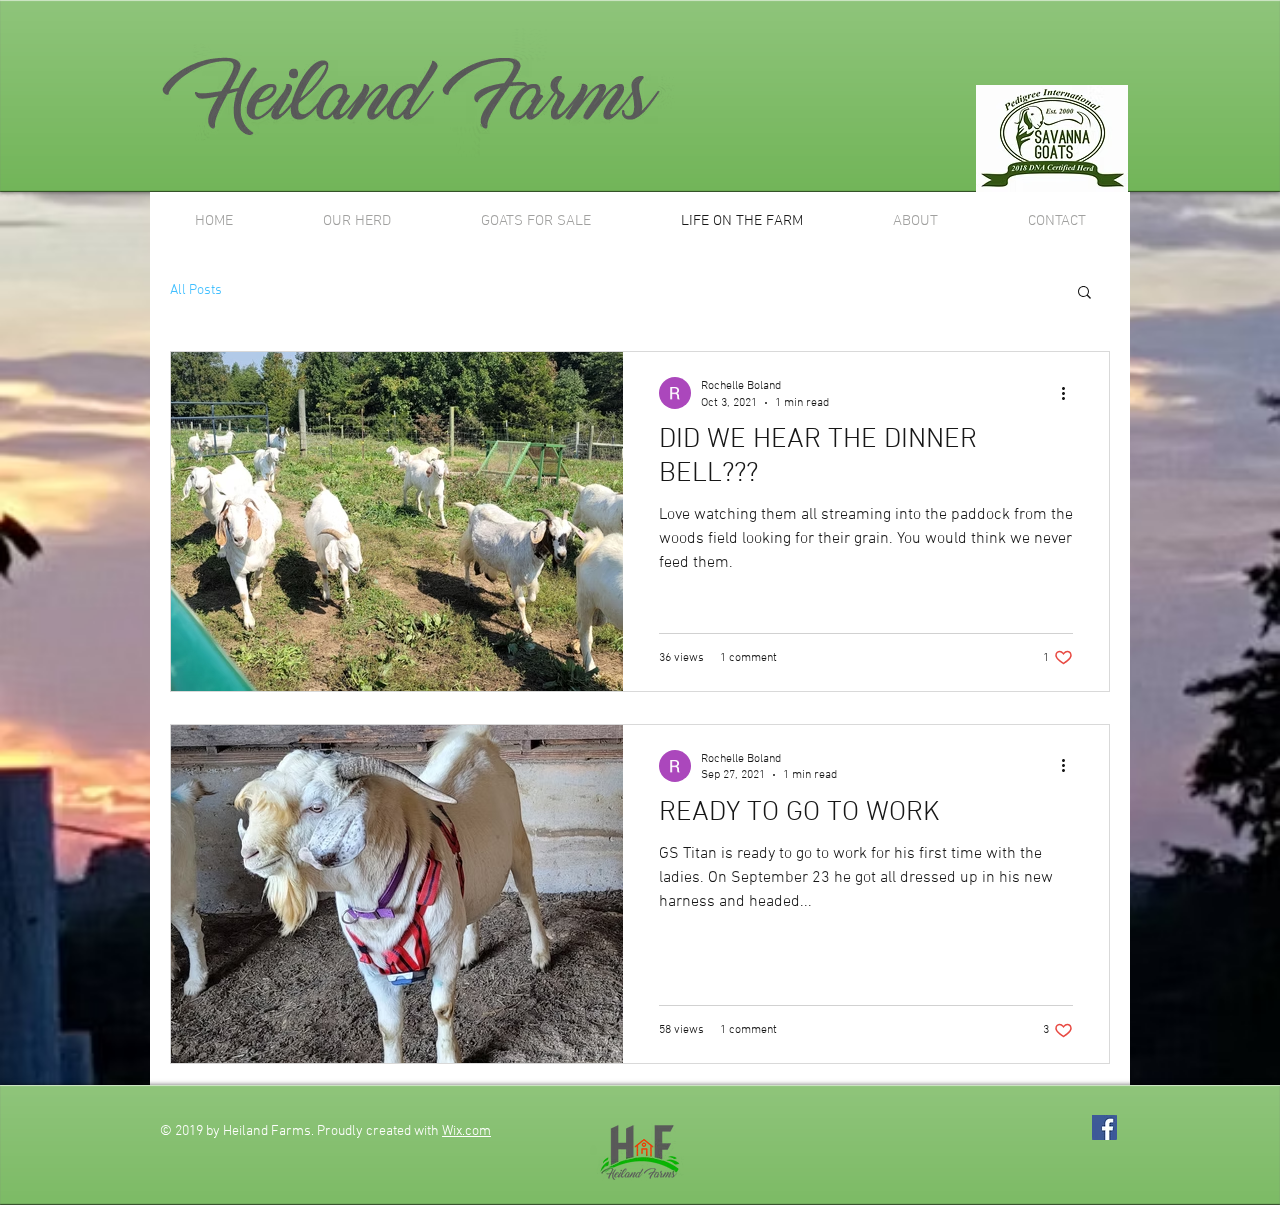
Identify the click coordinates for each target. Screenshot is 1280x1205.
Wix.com (466, 1131)
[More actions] (1070, 393)
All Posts (196, 290)
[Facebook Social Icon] (1104, 1127)
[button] (1084, 293)
